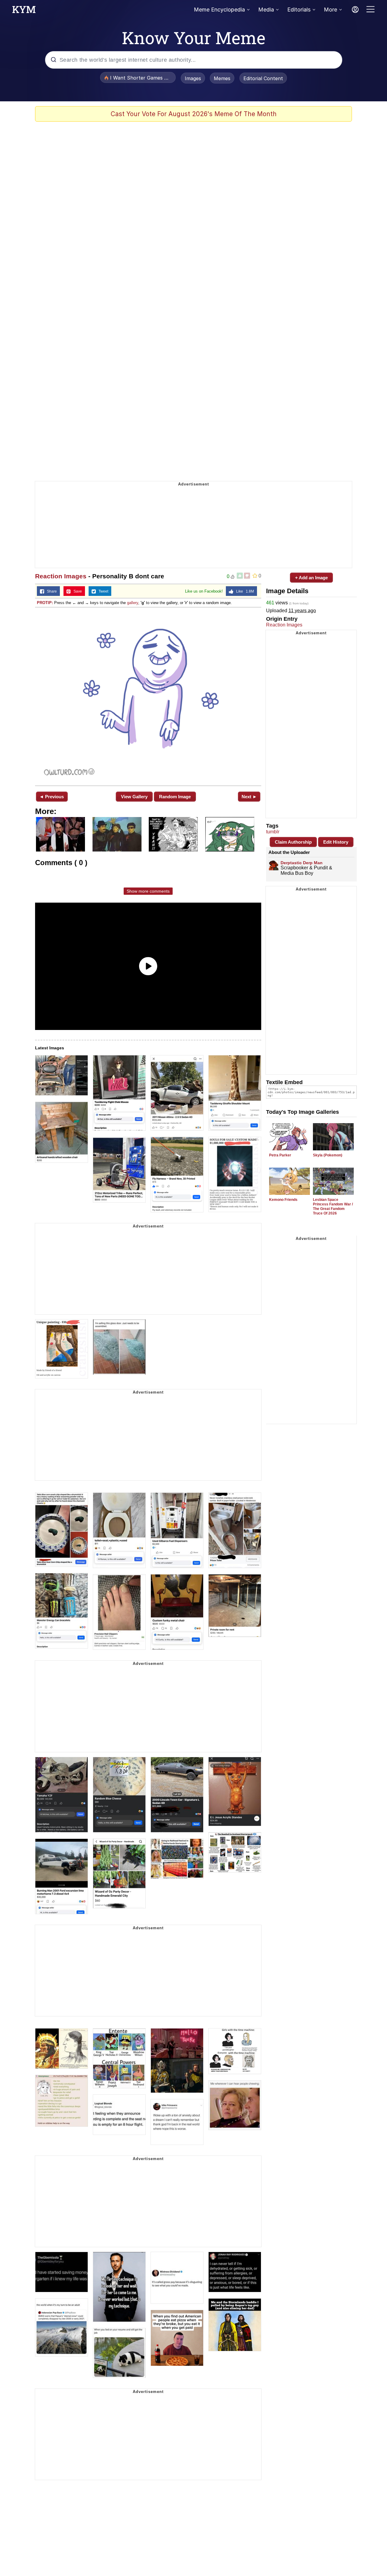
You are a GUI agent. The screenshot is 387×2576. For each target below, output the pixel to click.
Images (193, 78)
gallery (133, 603)
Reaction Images (61, 576)
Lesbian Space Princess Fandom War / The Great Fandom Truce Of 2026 (333, 1206)
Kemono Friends (283, 1200)
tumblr (273, 832)
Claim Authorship (293, 842)
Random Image (175, 797)
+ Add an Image (311, 578)
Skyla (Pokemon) (328, 1155)
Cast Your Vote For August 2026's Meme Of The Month (194, 114)
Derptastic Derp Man (302, 863)
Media (266, 10)
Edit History (336, 842)
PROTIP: (45, 603)
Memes (222, 78)
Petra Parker (280, 1155)
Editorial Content (263, 78)
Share (50, 591)
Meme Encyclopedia (219, 10)
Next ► (249, 797)
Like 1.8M (244, 591)
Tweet (102, 591)
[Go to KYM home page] (24, 11)
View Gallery (134, 797)
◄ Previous (52, 797)
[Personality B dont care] (148, 696)
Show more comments (148, 891)
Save (76, 591)
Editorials (299, 10)
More (330, 10)
